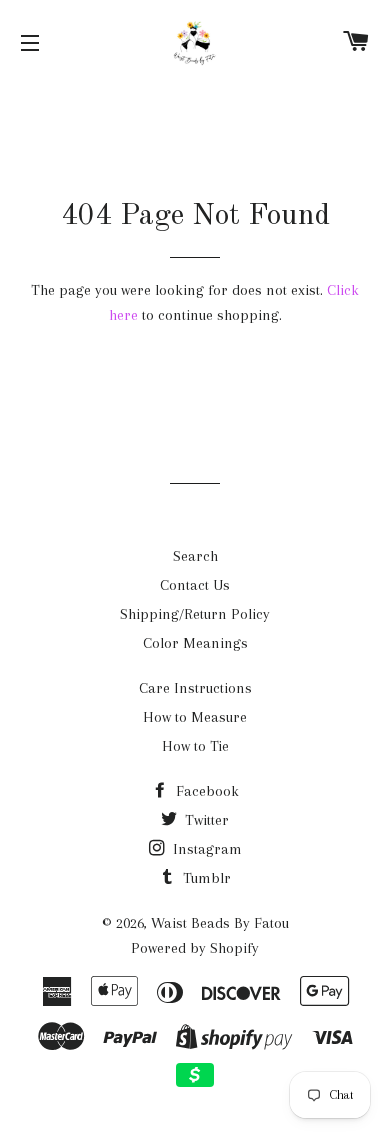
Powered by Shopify (195, 948)
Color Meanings (195, 643)
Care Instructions (195, 688)
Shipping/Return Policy (195, 614)
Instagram (205, 849)
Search (195, 556)
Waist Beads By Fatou (220, 923)
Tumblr (205, 878)
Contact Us (195, 585)
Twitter (205, 820)
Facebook (205, 791)
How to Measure (195, 717)
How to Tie (195, 746)
